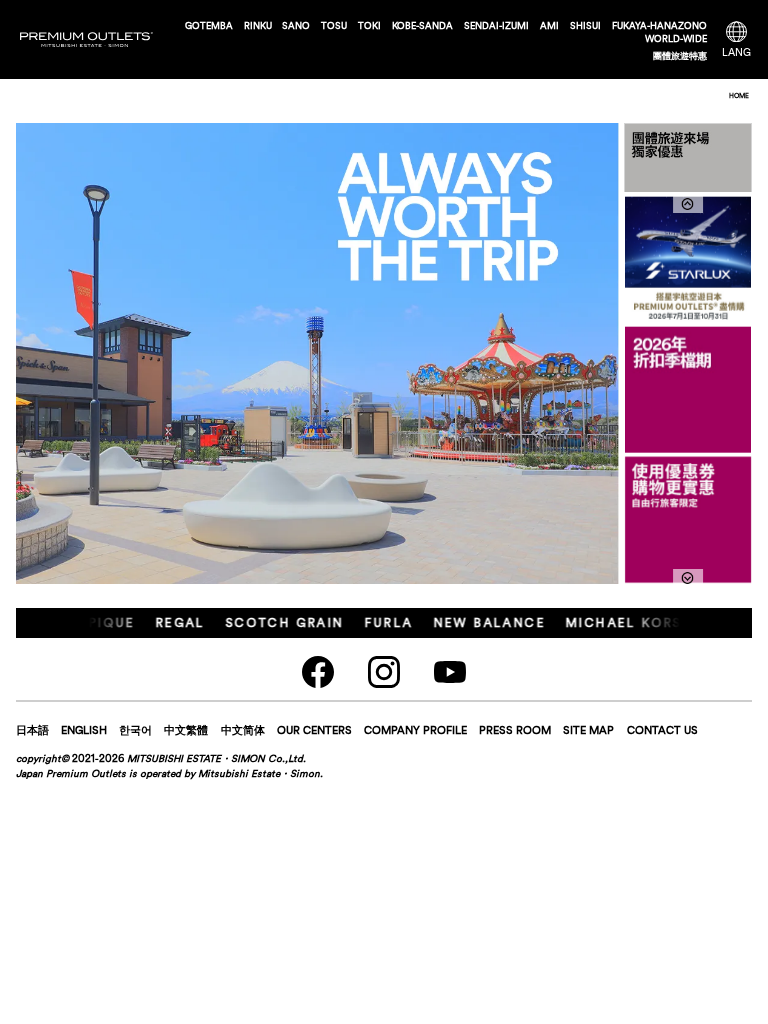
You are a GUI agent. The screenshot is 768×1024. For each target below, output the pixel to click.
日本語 (32, 730)
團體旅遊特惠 (680, 56)
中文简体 (243, 730)
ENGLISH (84, 730)
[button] (688, 578)
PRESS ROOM (515, 730)
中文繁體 (186, 730)
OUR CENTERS (314, 730)
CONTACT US (662, 730)
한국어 (135, 730)
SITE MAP (588, 730)
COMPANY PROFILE (415, 730)
